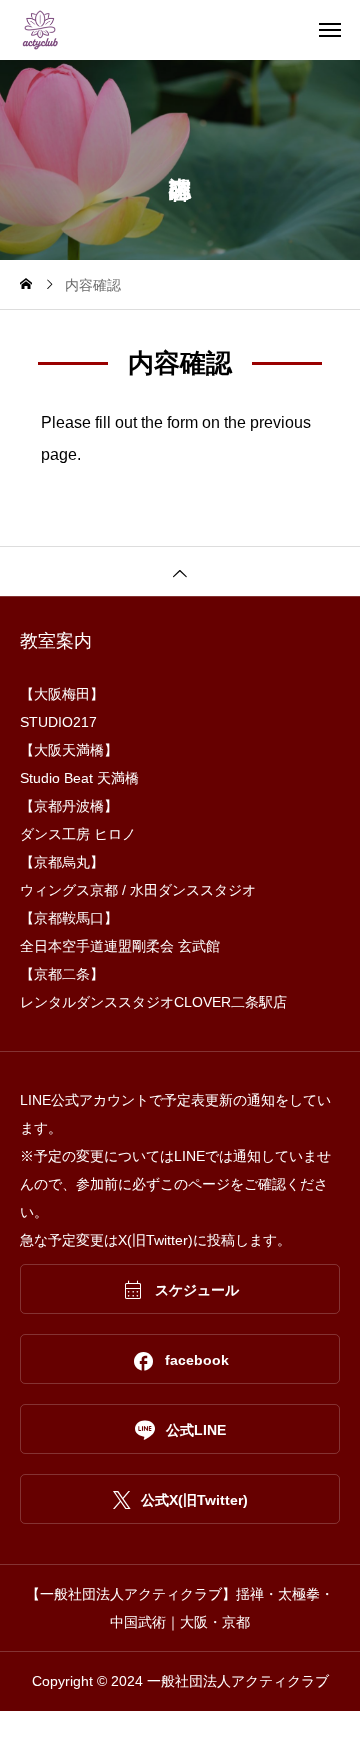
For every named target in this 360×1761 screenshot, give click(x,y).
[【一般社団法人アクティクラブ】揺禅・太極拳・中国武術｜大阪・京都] (190, 30)
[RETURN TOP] (180, 571)
